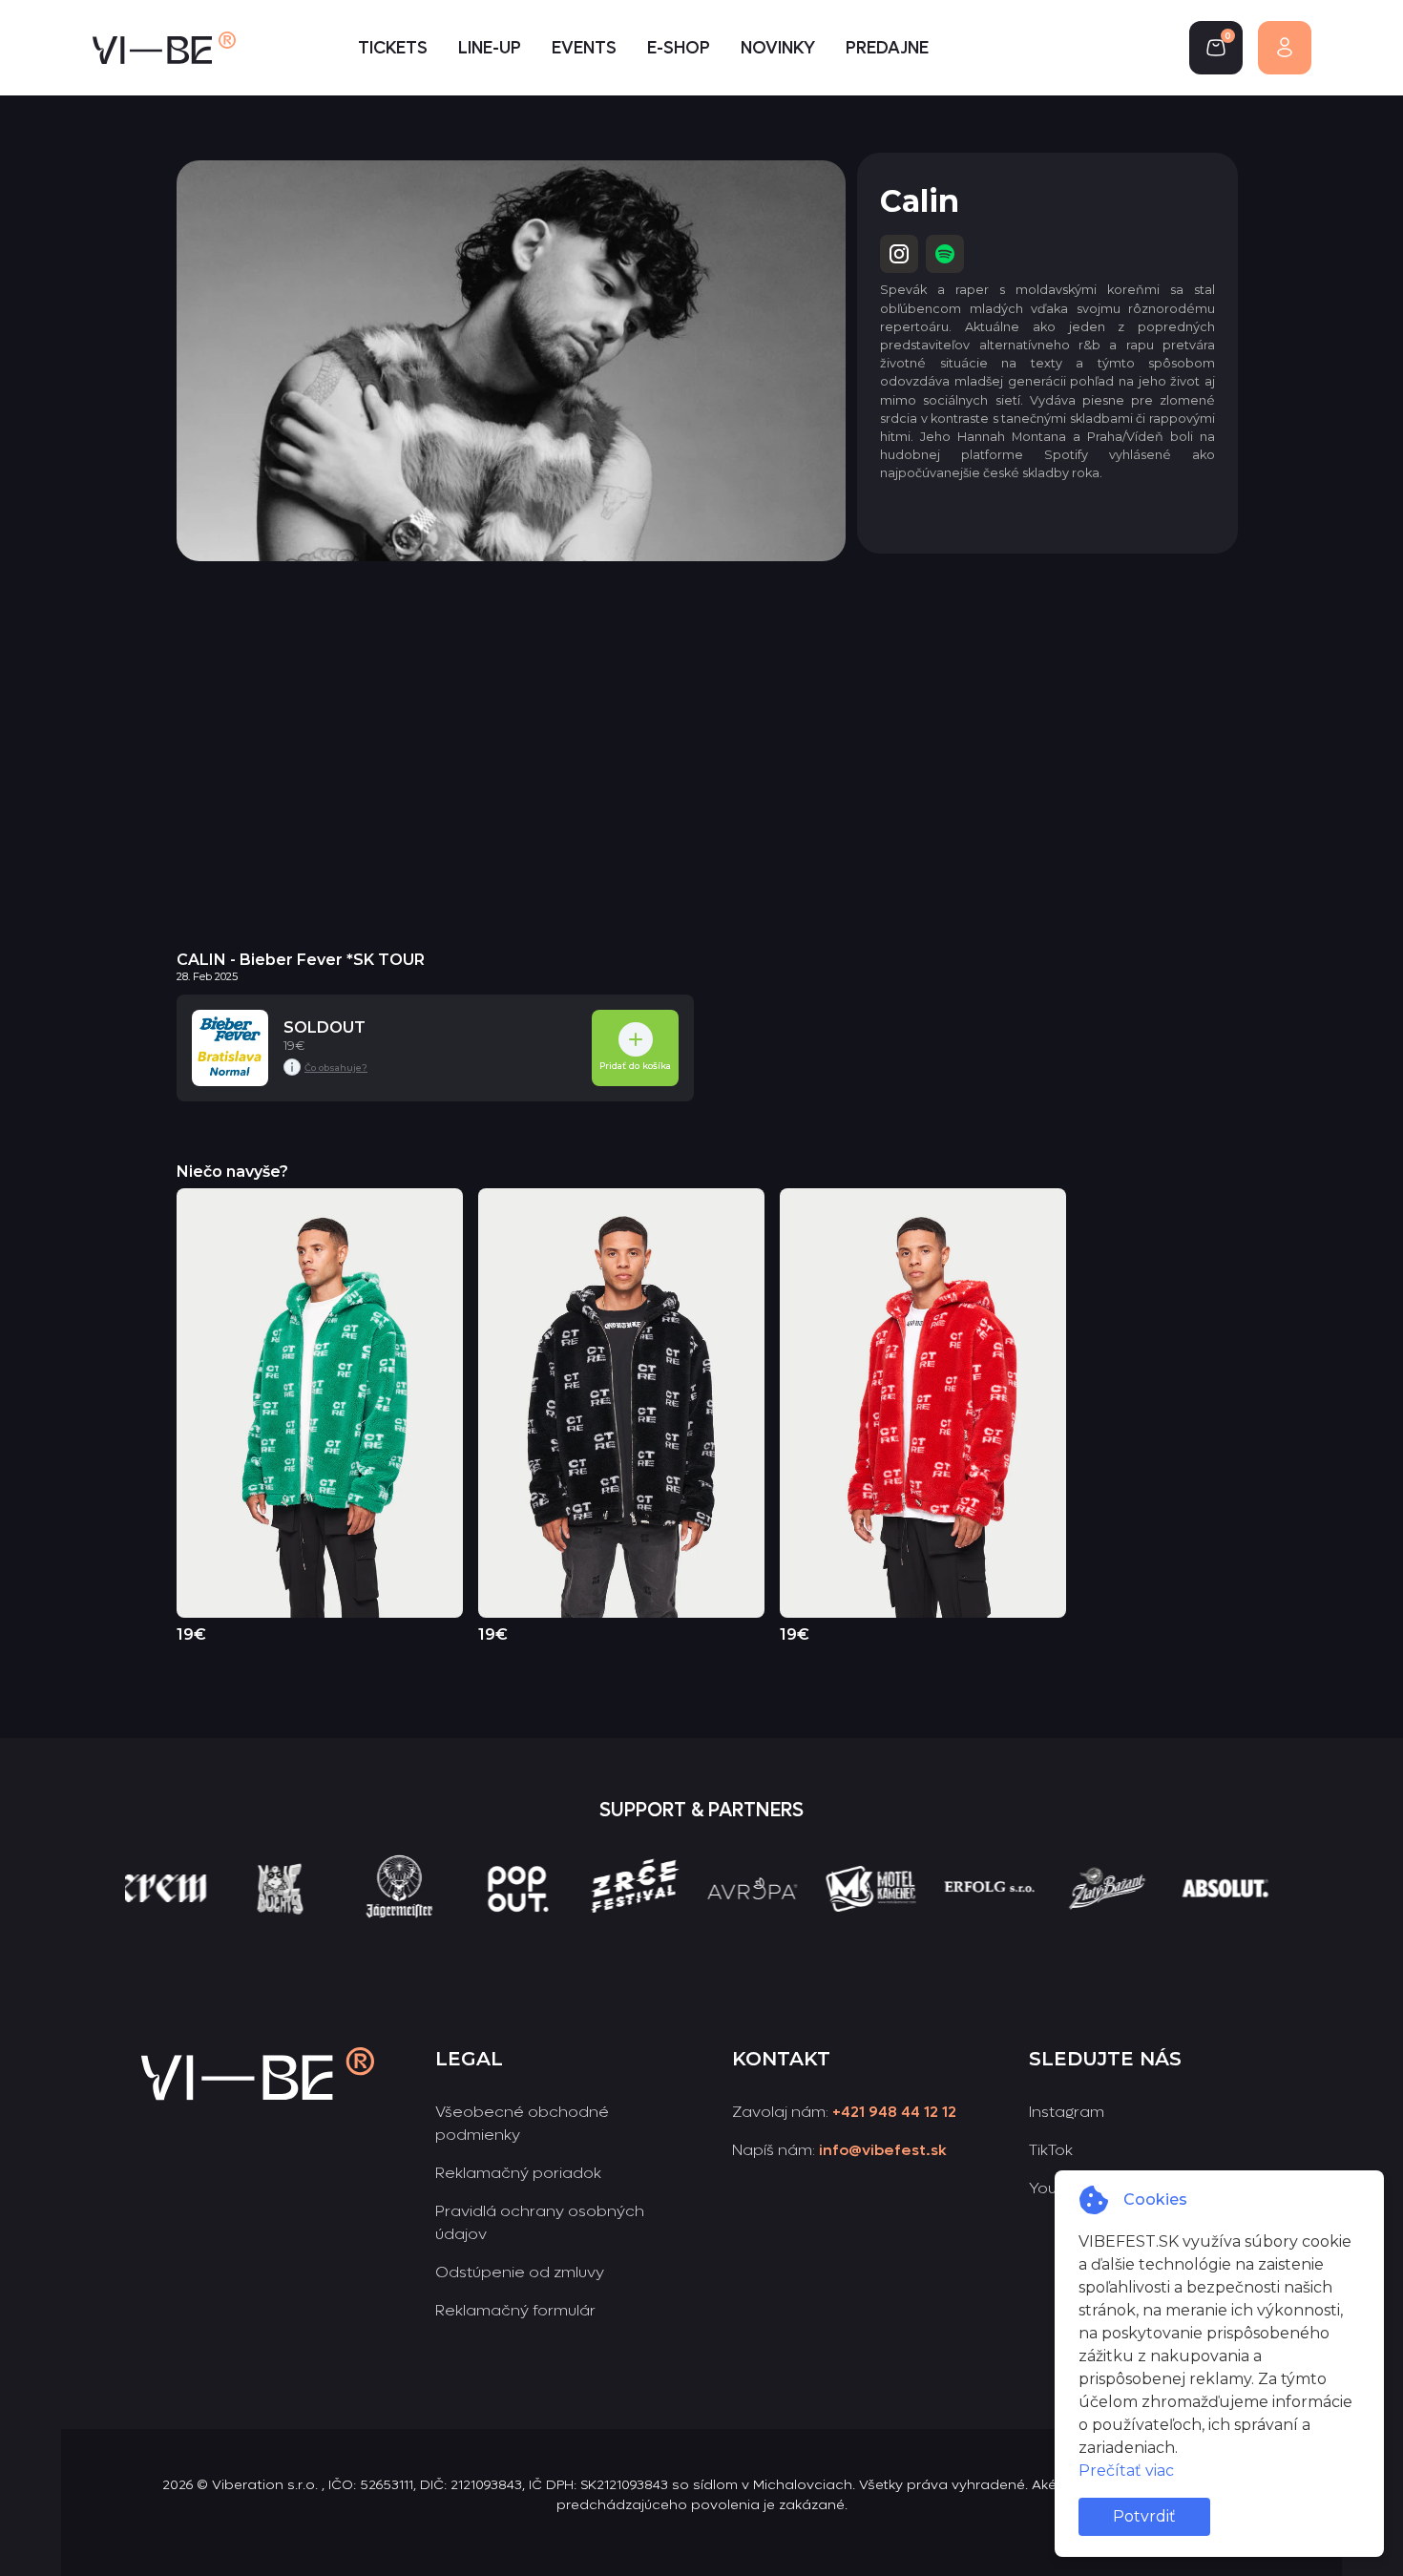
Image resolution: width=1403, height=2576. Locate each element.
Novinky (778, 48)
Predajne (887, 48)
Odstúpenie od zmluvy (520, 2272)
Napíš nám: (839, 2150)
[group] (172, 1923)
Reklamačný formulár (515, 2310)
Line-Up (490, 48)
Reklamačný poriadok (518, 2173)
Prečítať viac (1126, 2471)
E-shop (679, 48)
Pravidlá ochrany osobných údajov (540, 2222)
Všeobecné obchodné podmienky (522, 2123)
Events (584, 48)
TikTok (1051, 2150)
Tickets (393, 48)
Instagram (1067, 2112)
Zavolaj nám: (844, 2112)
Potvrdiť (1144, 2516)
